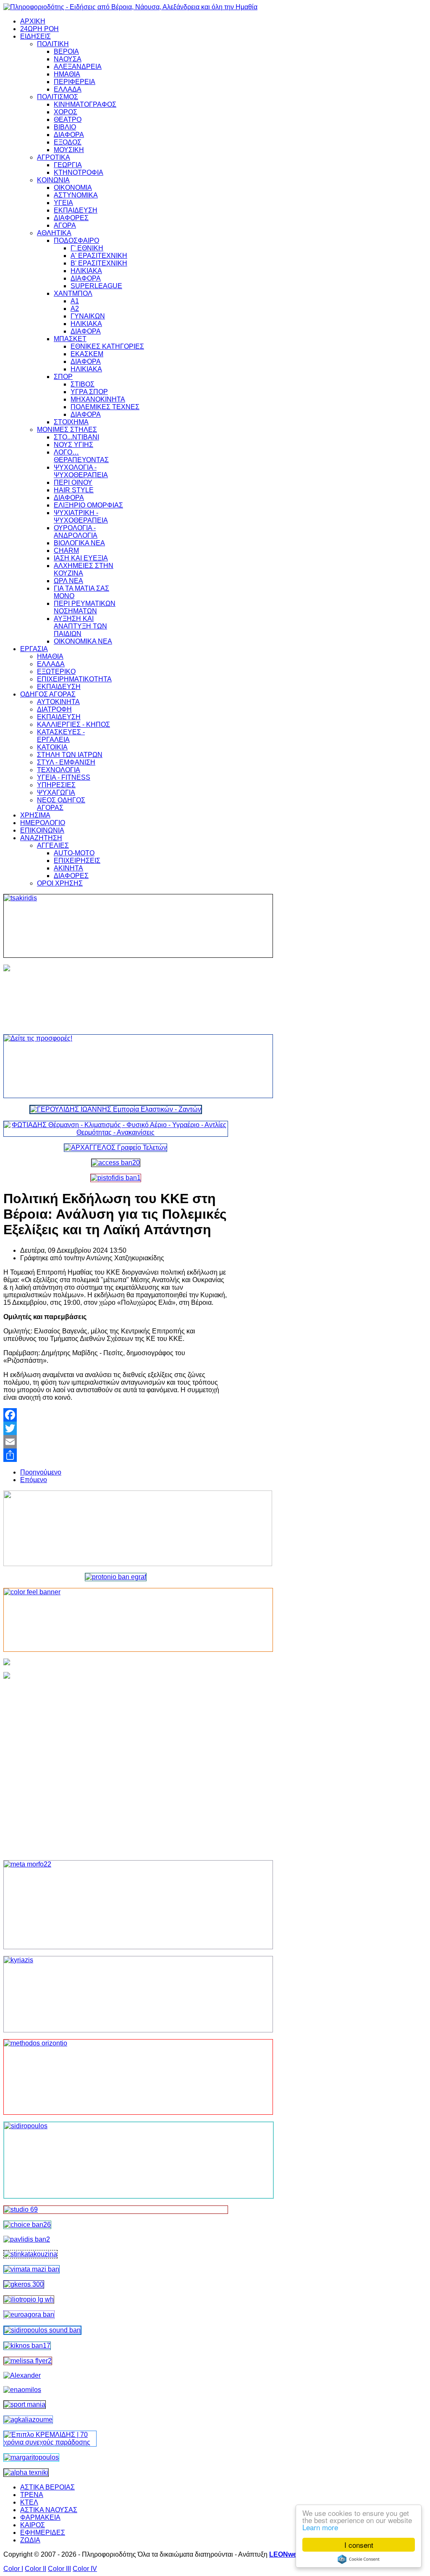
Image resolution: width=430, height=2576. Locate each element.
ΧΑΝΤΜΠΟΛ (73, 293)
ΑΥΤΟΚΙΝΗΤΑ (58, 702)
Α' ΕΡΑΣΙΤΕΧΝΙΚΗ (99, 256)
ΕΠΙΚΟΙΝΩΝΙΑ (42, 830)
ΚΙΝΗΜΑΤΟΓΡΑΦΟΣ (85, 104)
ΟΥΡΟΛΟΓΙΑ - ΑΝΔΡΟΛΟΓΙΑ (76, 532)
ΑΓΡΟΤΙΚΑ (54, 157)
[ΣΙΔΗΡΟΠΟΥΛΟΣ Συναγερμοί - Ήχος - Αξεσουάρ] (42, 2330)
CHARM (66, 551)
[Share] (116, 1455)
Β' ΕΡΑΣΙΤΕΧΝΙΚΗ (99, 263)
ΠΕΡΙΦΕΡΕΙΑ (75, 82)
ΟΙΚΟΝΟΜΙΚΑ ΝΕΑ (83, 641)
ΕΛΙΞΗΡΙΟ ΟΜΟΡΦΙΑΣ (88, 505)
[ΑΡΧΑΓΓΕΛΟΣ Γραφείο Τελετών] (115, 1147)
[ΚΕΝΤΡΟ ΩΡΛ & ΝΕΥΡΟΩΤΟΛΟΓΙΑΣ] (27, 2239)
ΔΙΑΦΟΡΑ (69, 135)
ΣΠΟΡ (63, 377)
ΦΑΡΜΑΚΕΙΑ (40, 2517)
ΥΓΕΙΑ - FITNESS (64, 777)
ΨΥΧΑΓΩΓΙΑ (56, 793)
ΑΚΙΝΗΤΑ (68, 868)
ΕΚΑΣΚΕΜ (87, 354)
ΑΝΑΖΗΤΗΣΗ (41, 838)
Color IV (85, 2569)
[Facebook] (116, 1415)
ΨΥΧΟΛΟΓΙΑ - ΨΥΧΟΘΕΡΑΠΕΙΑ (81, 471)
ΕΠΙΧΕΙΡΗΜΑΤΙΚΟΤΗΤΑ (74, 679)
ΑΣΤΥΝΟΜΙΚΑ (76, 195)
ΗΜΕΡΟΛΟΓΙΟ (43, 823)
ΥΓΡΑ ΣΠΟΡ (89, 392)
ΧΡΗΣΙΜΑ (35, 815)
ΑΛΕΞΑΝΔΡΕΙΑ (78, 67)
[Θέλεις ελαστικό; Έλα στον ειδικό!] (116, 926)
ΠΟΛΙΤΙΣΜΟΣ (58, 97)
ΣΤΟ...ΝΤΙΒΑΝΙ (76, 437)
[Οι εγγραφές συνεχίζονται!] (116, 2077)
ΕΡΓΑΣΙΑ (34, 649)
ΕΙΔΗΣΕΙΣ (35, 36)
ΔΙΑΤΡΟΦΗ (54, 709)
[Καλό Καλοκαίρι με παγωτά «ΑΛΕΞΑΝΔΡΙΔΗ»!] (116, 1763)
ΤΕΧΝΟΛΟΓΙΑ (59, 770)
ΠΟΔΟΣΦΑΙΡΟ (76, 241)
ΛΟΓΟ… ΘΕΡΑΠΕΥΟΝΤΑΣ (81, 456)
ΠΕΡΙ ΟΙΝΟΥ (73, 482)
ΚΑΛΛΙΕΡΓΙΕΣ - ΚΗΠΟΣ (73, 724)
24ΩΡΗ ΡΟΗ (39, 29)
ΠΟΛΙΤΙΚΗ (53, 44)
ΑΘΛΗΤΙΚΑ (54, 233)
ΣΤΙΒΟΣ (83, 384)
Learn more (320, 2527)
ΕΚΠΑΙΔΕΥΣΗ (76, 210)
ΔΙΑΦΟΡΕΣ (71, 218)
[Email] (116, 1442)
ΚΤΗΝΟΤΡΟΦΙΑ (79, 172)
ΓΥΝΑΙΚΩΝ (88, 316)
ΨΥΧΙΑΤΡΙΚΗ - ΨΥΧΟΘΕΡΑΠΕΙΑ (81, 517)
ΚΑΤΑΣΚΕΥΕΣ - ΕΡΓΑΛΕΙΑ (61, 736)
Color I (13, 2569)
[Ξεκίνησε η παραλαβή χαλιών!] (27, 2346)
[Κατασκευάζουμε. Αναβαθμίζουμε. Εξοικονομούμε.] (116, 1178)
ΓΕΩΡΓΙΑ (68, 165)
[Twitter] (116, 1428)
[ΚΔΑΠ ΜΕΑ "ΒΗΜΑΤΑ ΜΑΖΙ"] (31, 2269)
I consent (359, 2545)
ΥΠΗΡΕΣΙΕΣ (56, 785)
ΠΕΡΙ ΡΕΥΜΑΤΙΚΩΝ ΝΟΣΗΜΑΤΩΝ (85, 607)
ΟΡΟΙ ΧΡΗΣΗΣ (60, 883)
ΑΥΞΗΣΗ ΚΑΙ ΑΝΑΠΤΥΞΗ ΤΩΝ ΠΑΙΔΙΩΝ (80, 626)
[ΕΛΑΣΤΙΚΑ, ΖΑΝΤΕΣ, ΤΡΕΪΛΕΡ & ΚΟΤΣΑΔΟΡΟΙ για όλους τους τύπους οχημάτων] (116, 1109)
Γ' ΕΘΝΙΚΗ (87, 248)
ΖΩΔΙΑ (30, 2540)
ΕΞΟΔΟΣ (68, 142)
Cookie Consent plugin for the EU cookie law (359, 2559)
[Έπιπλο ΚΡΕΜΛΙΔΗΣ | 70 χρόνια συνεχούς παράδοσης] (50, 2442)
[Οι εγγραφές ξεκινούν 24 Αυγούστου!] (27, 2225)
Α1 (75, 301)
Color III (59, 2569)
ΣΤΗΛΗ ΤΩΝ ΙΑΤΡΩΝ (70, 755)
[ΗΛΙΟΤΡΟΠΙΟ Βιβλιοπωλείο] (29, 2299)
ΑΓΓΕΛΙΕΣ (53, 845)
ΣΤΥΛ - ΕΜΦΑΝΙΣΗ (66, 762)
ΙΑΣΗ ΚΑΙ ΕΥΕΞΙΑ (81, 558)
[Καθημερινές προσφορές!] (116, 1066)
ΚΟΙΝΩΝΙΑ (53, 180)
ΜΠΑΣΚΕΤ (70, 339)
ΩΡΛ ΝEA (68, 581)
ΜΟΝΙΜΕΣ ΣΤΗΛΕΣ (67, 430)
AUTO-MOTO (74, 853)
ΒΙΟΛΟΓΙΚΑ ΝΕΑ (79, 543)
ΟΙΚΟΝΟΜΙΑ (73, 188)
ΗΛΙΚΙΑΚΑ (86, 271)
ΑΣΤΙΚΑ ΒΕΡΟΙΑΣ (47, 2487)
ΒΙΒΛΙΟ (65, 127)
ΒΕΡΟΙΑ (66, 51)
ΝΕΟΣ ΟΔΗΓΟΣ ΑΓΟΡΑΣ (61, 804)
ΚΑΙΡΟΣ (33, 2525)
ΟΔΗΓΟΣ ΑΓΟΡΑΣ (48, 694)
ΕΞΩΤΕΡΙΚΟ (56, 672)
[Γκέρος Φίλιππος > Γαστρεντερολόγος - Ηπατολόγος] (24, 2284)
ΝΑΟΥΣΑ (68, 59)
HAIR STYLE (74, 490)
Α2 (75, 309)
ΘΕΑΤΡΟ (68, 120)
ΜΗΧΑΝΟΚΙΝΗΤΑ (98, 399)
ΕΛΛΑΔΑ (68, 89)
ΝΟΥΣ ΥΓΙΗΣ (73, 445)
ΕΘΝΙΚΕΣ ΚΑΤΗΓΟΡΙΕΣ (107, 346)
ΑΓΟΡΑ (65, 225)
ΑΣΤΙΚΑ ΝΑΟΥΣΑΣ (49, 2510)
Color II (35, 2569)
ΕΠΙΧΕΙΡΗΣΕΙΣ (77, 861)
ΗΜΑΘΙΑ (67, 74)
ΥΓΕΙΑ (63, 203)
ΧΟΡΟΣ (66, 112)
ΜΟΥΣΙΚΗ (69, 150)
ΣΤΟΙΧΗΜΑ (71, 422)
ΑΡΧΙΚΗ (33, 21)
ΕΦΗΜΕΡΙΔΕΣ (43, 2533)
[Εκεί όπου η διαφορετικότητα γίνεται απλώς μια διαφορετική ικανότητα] (28, 2420)
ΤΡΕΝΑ (32, 2495)
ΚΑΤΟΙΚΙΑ (52, 747)
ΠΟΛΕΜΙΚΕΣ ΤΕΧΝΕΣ (105, 407)
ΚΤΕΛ (29, 2502)
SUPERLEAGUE (96, 286)
